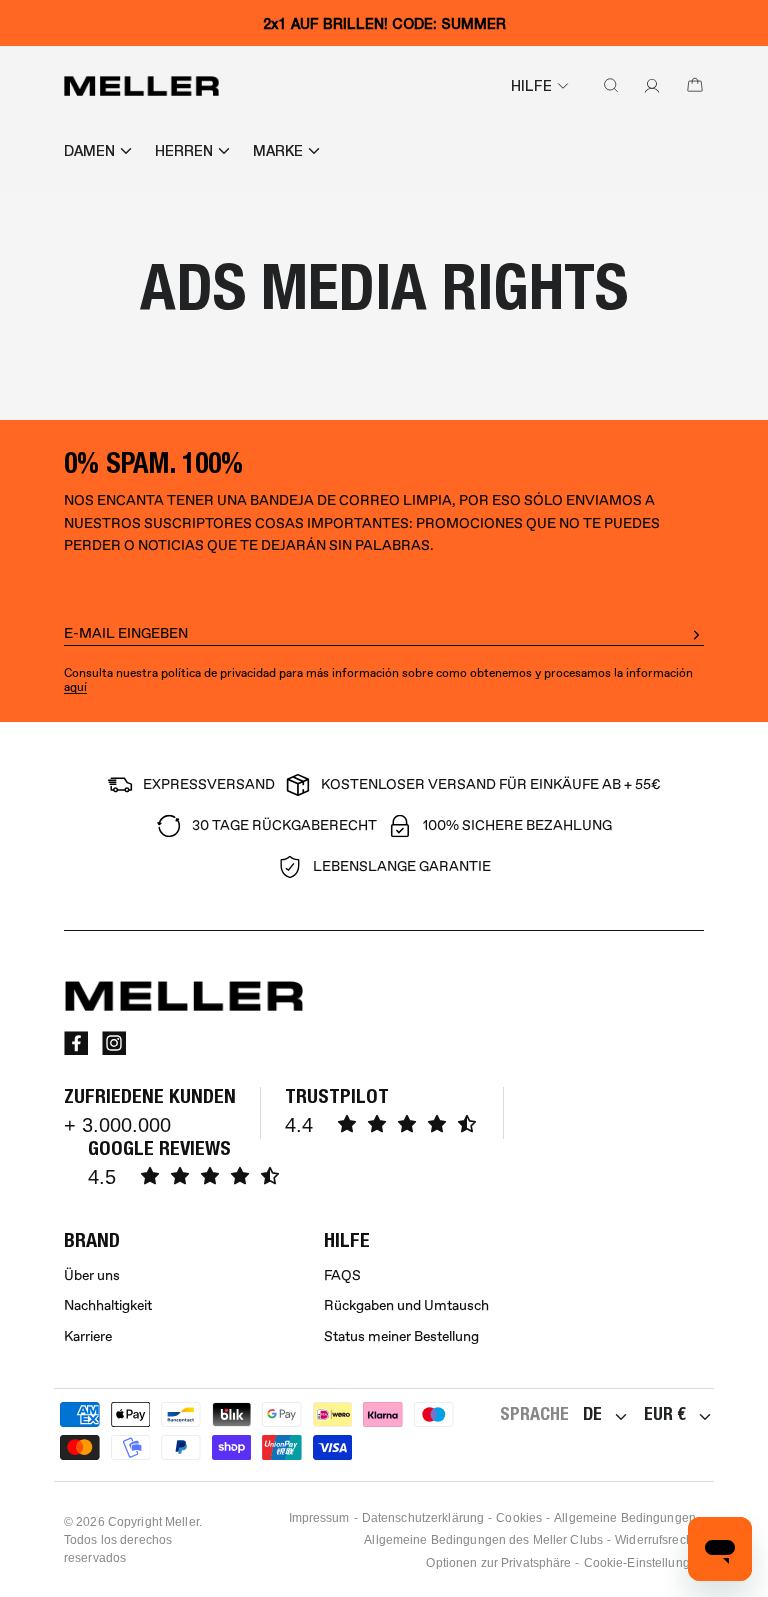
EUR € (665, 1413)
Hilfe (531, 86)
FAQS (342, 1275)
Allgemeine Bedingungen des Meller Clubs (483, 1540)
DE (592, 1413)
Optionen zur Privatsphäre (498, 1563)
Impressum (319, 1518)
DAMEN (89, 151)
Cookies (519, 1518)
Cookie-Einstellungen (644, 1563)
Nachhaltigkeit (108, 1305)
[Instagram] (114, 1043)
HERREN (184, 151)
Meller (182, 1522)
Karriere (88, 1336)
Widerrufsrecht (655, 1540)
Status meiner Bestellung (401, 1336)
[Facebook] (76, 1043)
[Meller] (141, 86)
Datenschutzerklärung (423, 1518)
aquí (75, 687)
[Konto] (648, 86)
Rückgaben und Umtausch (406, 1305)
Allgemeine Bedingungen (625, 1518)
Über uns (92, 1275)
